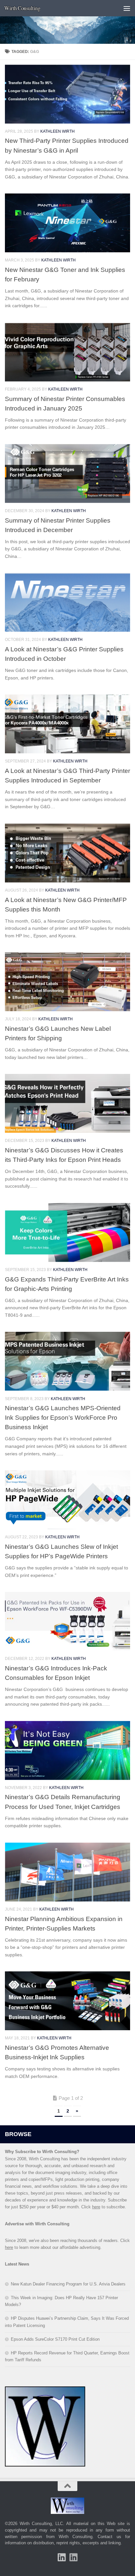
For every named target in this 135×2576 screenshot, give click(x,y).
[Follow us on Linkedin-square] (62, 2557)
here (96, 2207)
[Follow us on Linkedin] (73, 2557)
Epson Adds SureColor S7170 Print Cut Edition (55, 2339)
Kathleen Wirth (58, 131)
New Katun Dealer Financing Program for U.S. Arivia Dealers (68, 2284)
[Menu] (127, 8)
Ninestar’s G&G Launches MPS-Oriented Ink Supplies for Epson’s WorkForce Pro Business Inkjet (63, 1417)
